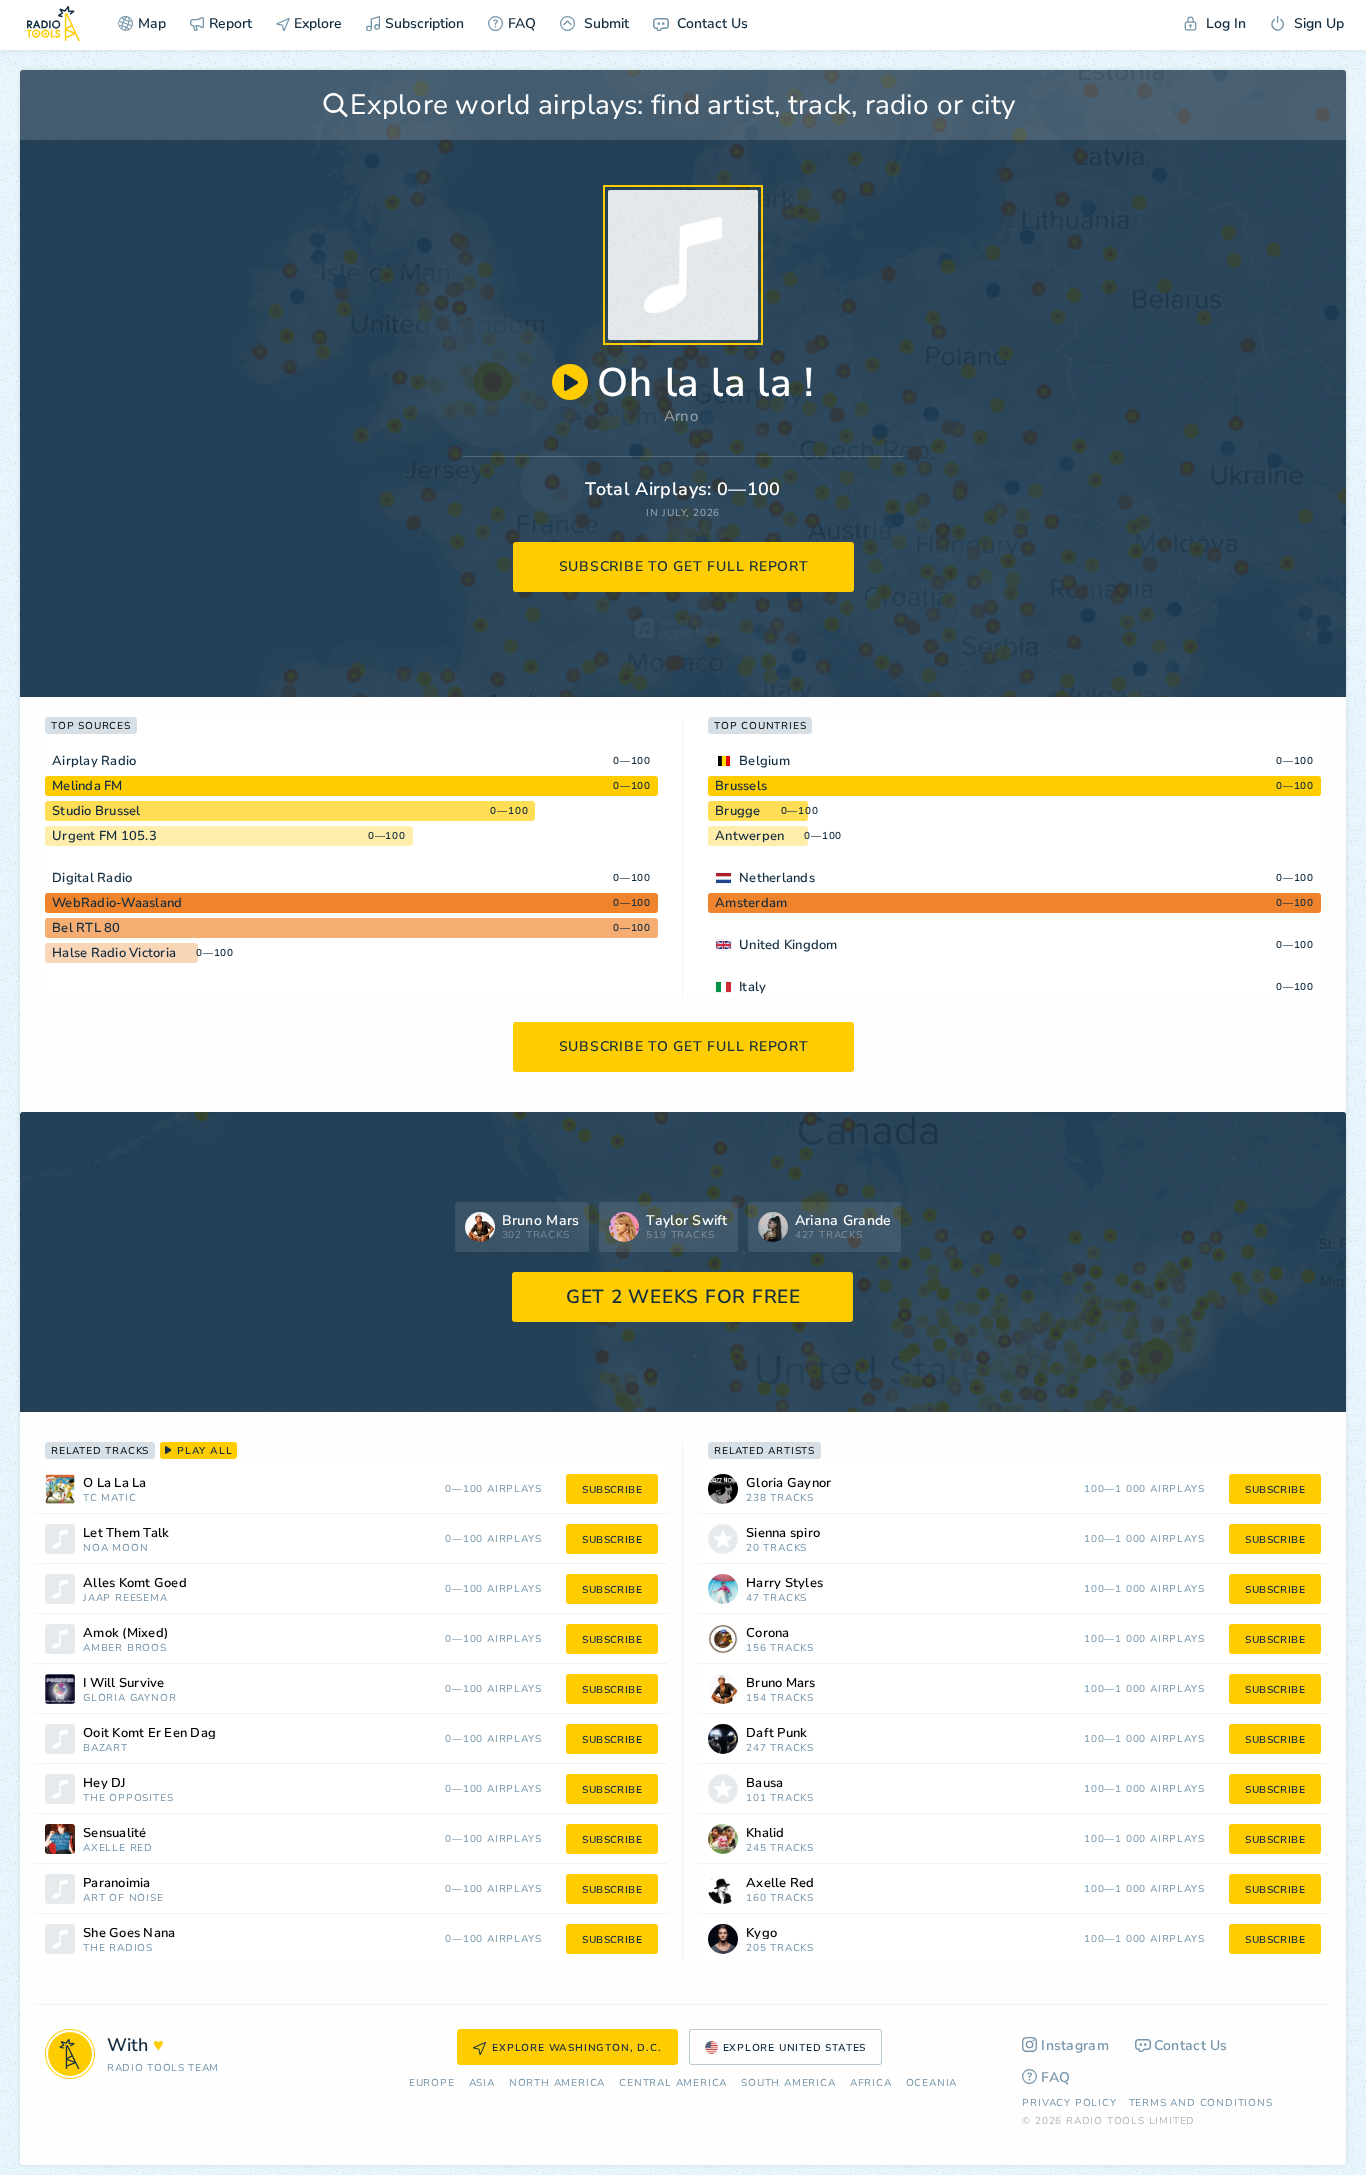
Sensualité (115, 1833)
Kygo (761, 1933)
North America (557, 2083)
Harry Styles (784, 1583)
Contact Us (710, 23)
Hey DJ (104, 1783)
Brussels (741, 786)
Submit (604, 23)
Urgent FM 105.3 (104, 836)
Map (152, 23)
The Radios (118, 1948)
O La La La (115, 1483)
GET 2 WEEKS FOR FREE (683, 1297)
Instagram (1075, 2045)
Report (230, 23)
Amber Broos (125, 1648)
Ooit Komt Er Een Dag (149, 1733)
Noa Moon (115, 1548)
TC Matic (109, 1498)
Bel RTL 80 (86, 928)
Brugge (738, 811)
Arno (681, 416)
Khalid (765, 1833)
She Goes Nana (129, 1933)
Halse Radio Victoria (114, 953)
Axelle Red (118, 1848)
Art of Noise (123, 1898)
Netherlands (777, 878)
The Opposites (128, 1798)
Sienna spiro (783, 1533)
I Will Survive (124, 1683)
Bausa (764, 1783)
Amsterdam (751, 903)
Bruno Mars (781, 1683)
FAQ (522, 23)
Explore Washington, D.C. (576, 2048)
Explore (316, 23)
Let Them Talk (126, 1533)
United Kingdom (788, 945)
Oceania (932, 2083)
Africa (871, 2083)
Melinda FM (87, 786)
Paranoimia (117, 1883)
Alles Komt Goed (135, 1583)
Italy (752, 987)
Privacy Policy (1069, 2103)
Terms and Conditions (1201, 2103)
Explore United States (795, 2048)
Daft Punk (776, 1733)
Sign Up (1317, 23)
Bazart (105, 1748)
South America (788, 2083)
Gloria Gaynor (129, 1698)
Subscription (424, 23)
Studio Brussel (96, 811)
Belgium (764, 761)
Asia (482, 2083)
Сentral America (673, 2083)
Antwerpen (749, 836)
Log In (1224, 23)
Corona (768, 1633)
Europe (432, 2083)
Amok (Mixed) (125, 1633)
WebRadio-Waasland (117, 903)
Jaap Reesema (125, 1598)
